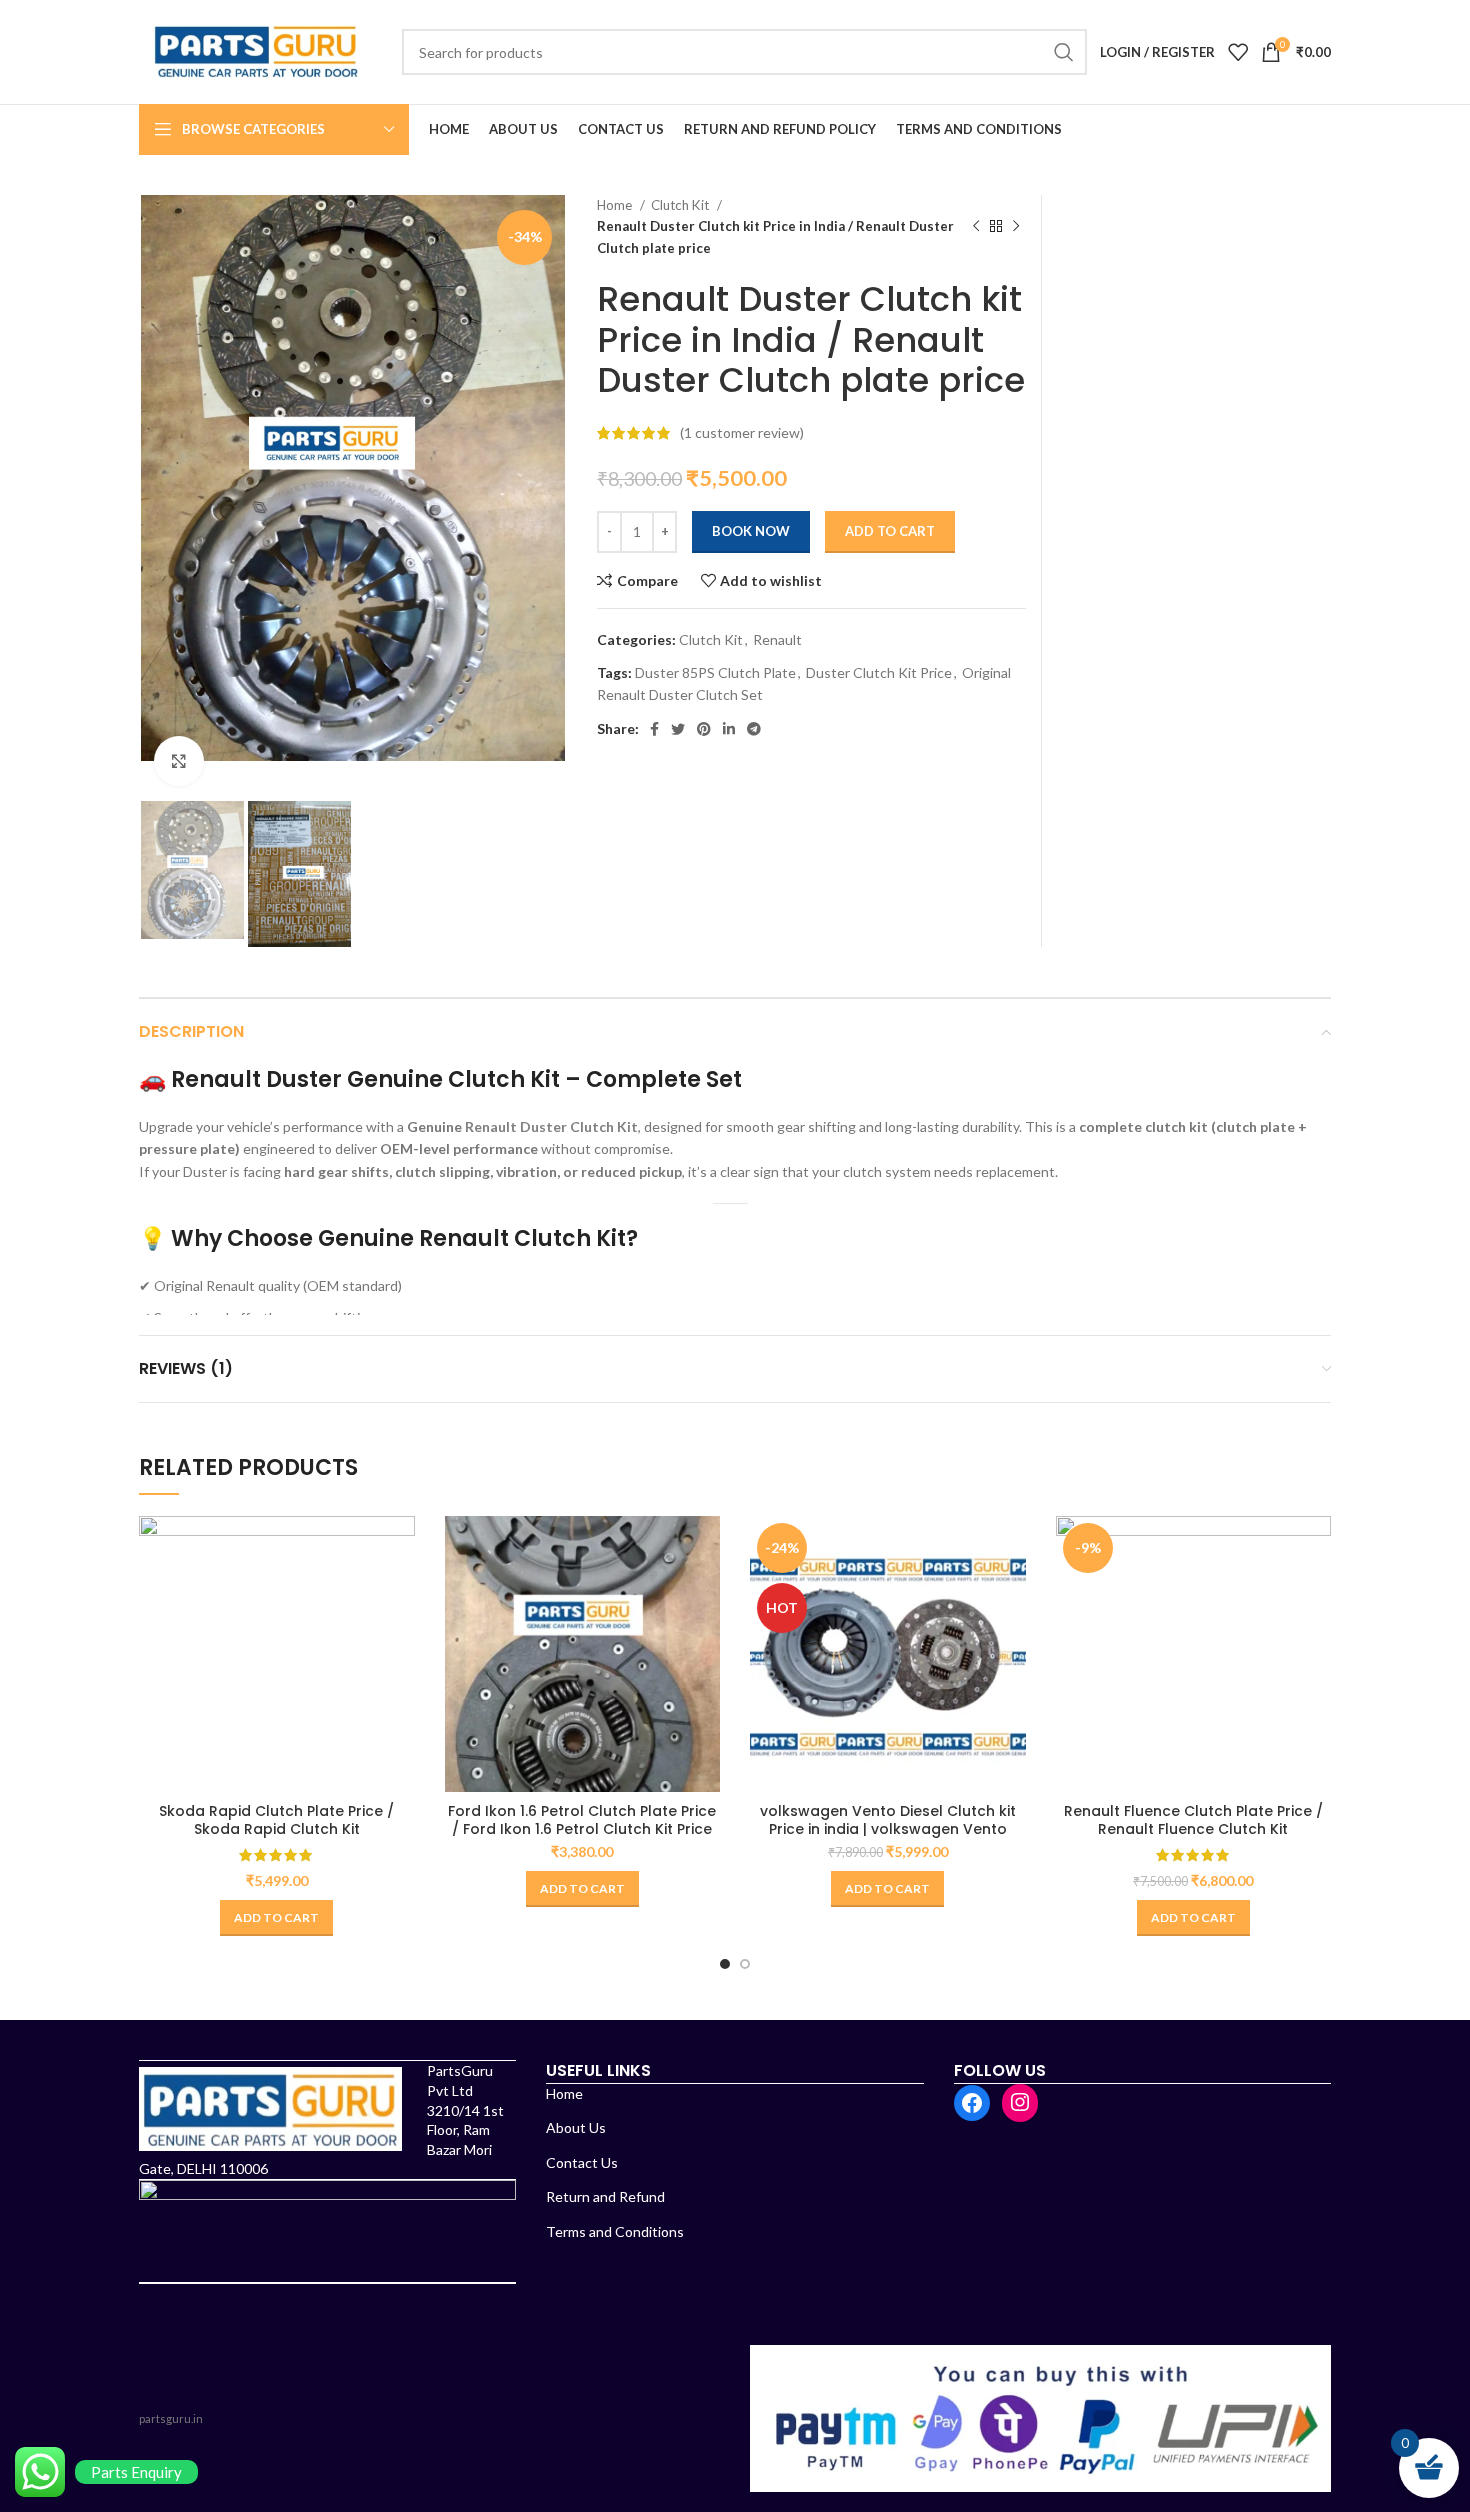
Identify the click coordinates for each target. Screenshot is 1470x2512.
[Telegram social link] (754, 729)
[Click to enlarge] (179, 761)
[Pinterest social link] (704, 729)
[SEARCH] (1064, 52)
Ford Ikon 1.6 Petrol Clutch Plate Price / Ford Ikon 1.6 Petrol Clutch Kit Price (582, 1820)
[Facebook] (972, 2103)
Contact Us (582, 2162)
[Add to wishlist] (400, 1638)
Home (616, 205)
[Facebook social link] (654, 729)
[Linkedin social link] (729, 729)
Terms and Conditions (615, 2231)
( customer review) (742, 432)
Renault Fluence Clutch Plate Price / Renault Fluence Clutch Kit (1193, 1820)
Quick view (400, 1593)
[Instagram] (1020, 2102)
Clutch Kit (681, 205)
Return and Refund (605, 2196)
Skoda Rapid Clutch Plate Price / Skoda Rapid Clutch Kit (276, 1820)
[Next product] (1016, 227)
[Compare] (400, 1548)
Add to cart (890, 531)
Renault (777, 639)
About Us (576, 2127)
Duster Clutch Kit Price (879, 672)
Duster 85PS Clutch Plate (715, 672)
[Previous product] (976, 227)
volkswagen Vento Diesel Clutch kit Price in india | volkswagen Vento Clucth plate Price (888, 1829)
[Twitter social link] (678, 729)
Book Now (751, 531)
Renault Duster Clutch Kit (551, 1126)
